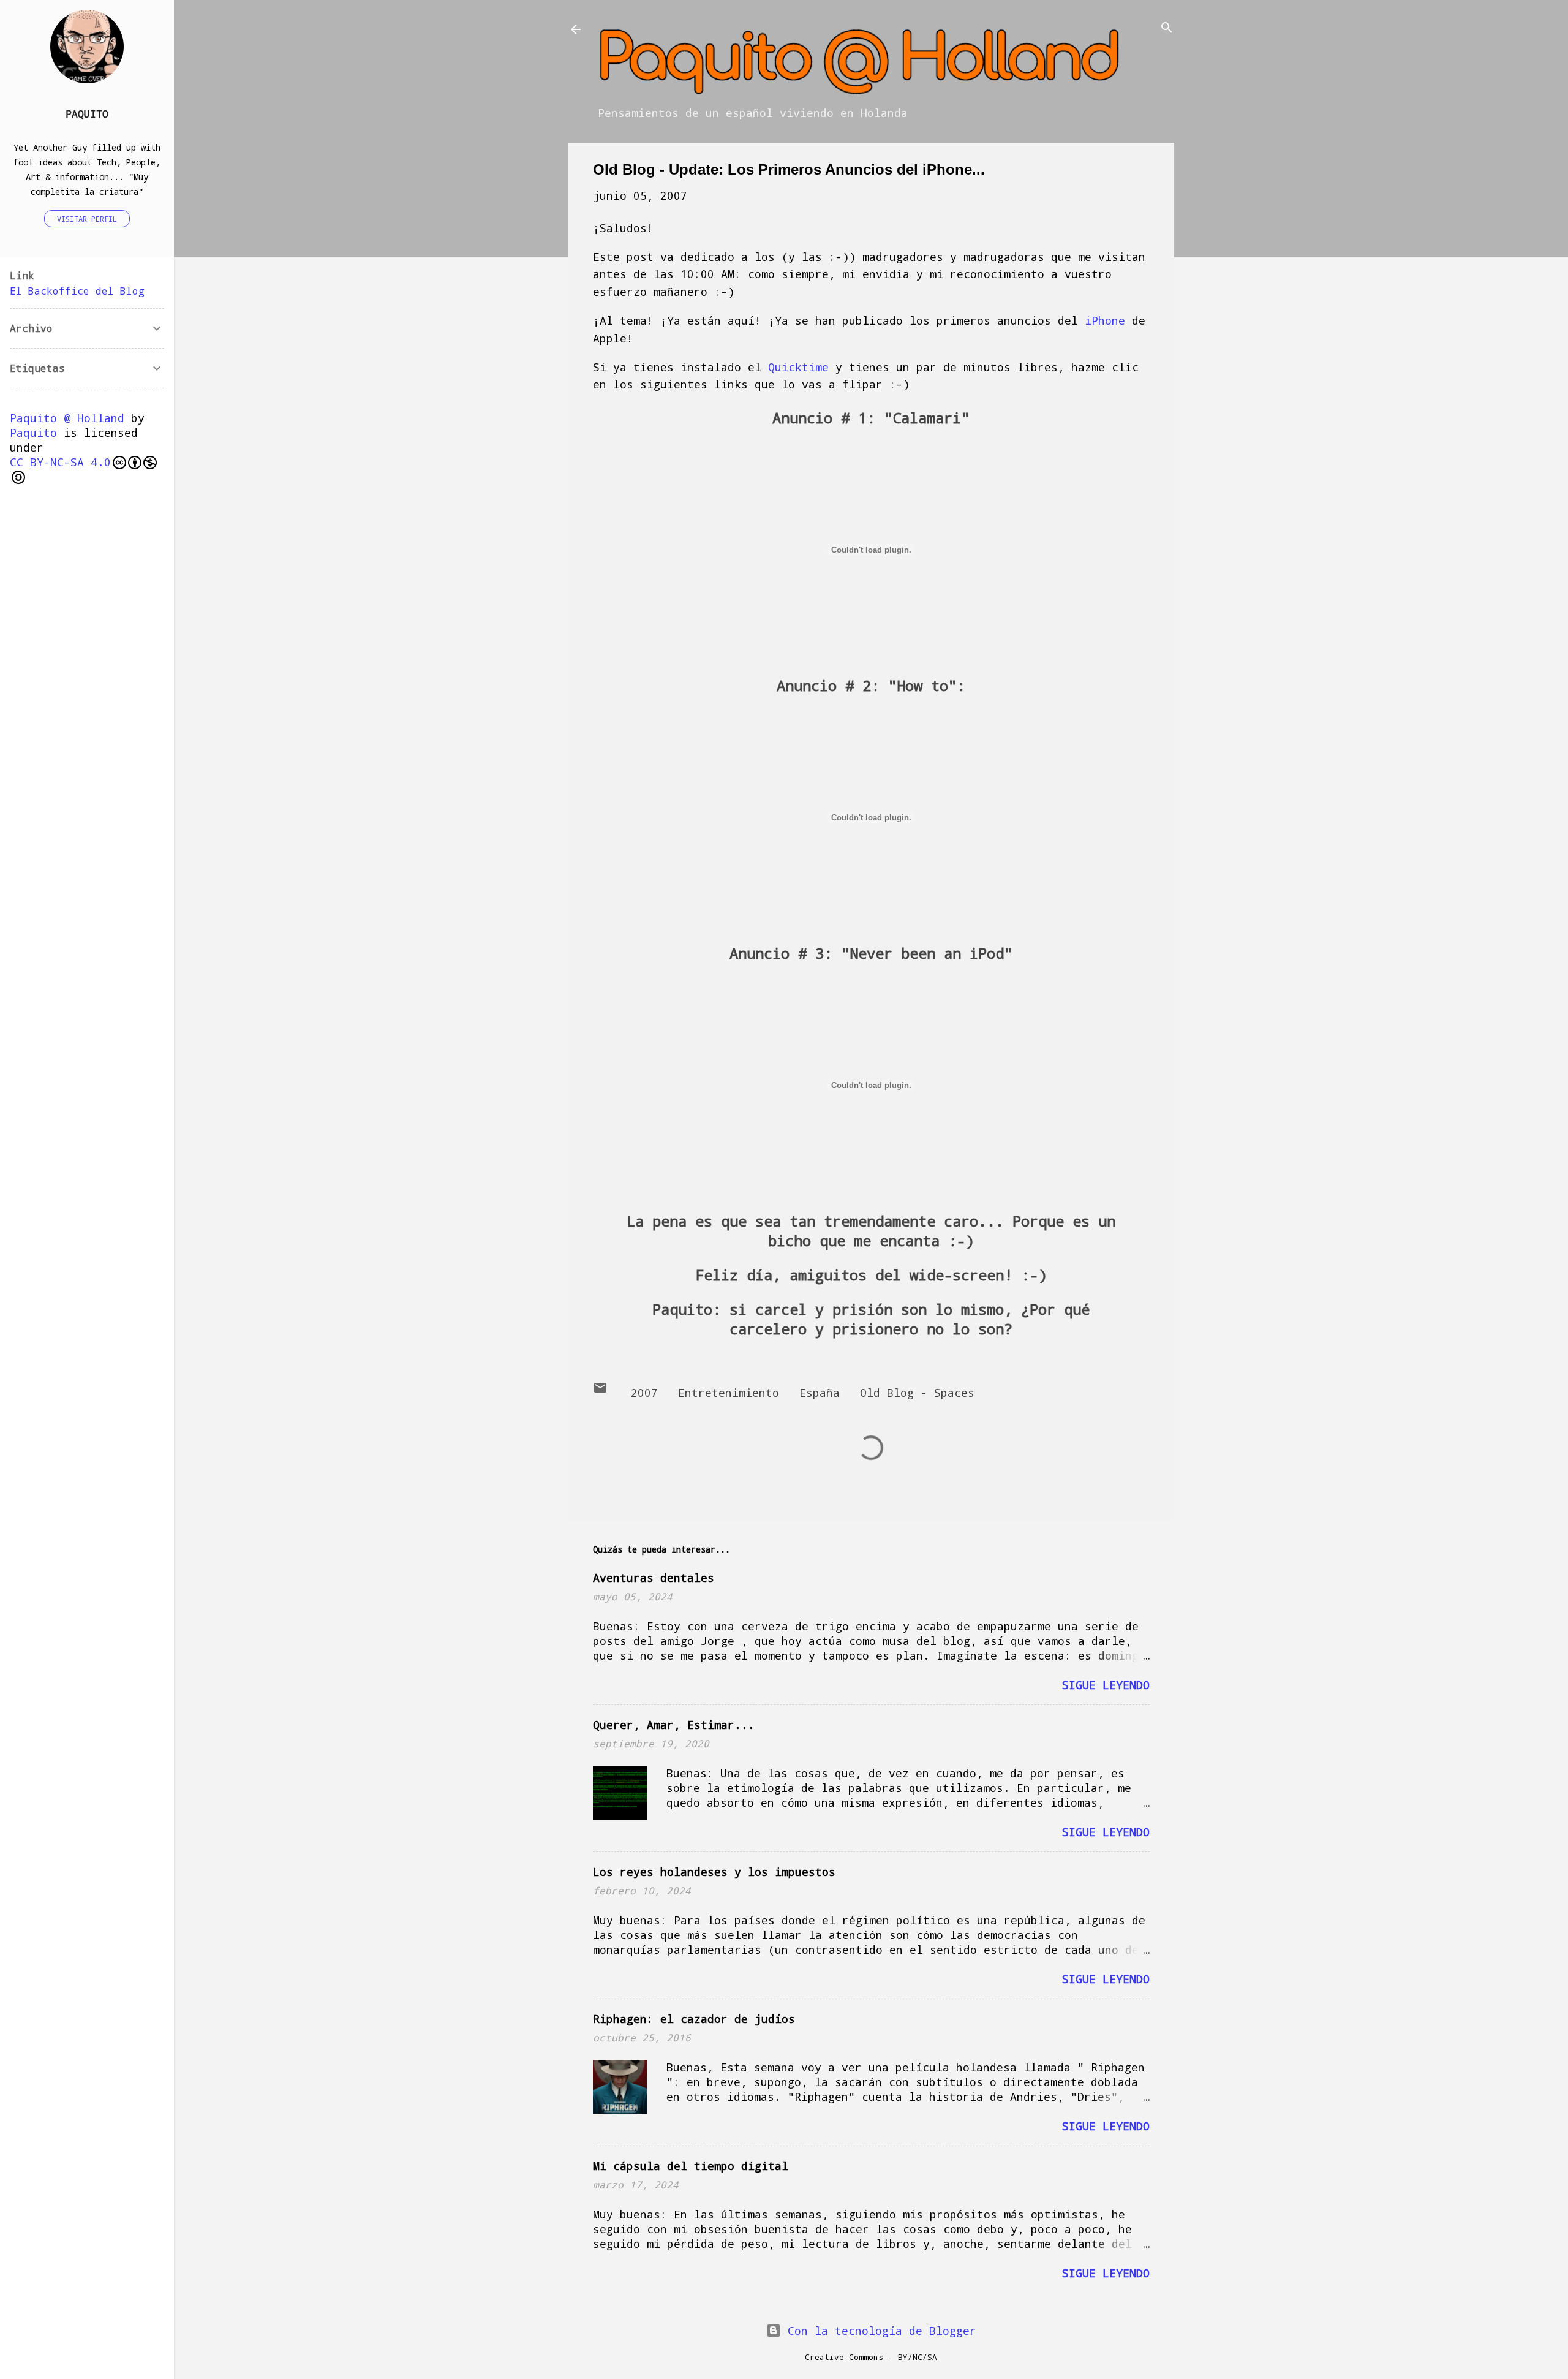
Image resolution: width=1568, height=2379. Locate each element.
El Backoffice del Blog (77, 291)
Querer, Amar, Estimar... (674, 1725)
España (820, 1393)
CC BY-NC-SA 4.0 (60, 462)
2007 (644, 1393)
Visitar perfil (87, 219)
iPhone (1105, 320)
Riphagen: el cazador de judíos (694, 2019)
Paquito (87, 114)
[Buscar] (1167, 28)
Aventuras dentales (654, 1578)
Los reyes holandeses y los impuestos (714, 1872)
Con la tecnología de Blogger (879, 2331)
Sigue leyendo (1106, 1685)
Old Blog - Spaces (917, 1393)
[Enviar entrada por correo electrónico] (600, 1391)
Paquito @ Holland (67, 418)
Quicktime (798, 367)
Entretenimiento (729, 1393)
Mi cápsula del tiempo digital (691, 2166)
